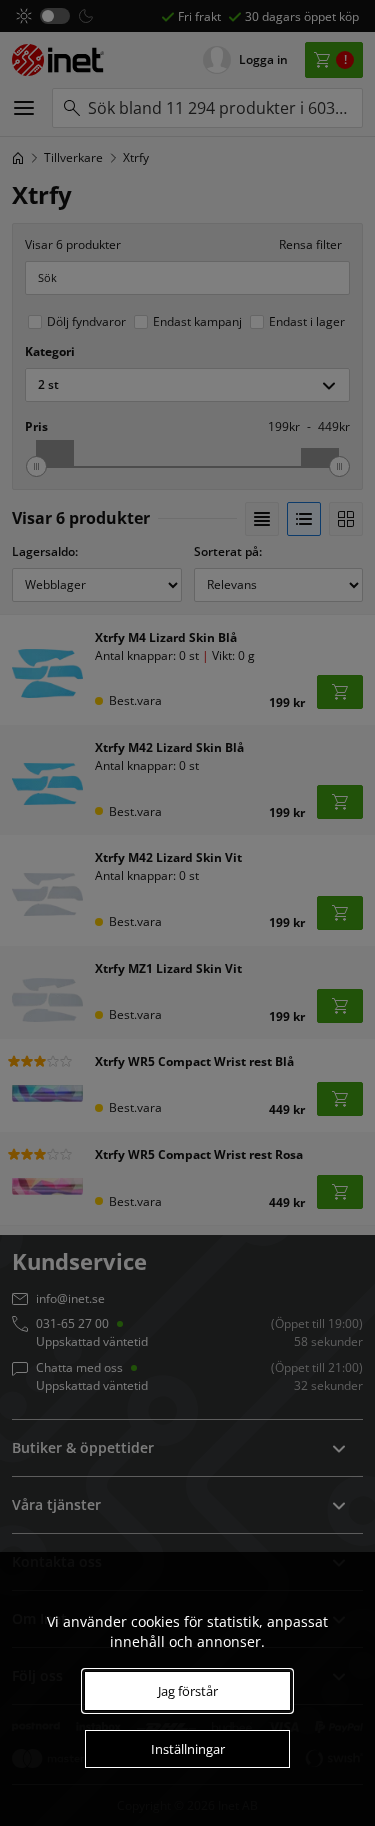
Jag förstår (188, 1691)
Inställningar (188, 1749)
